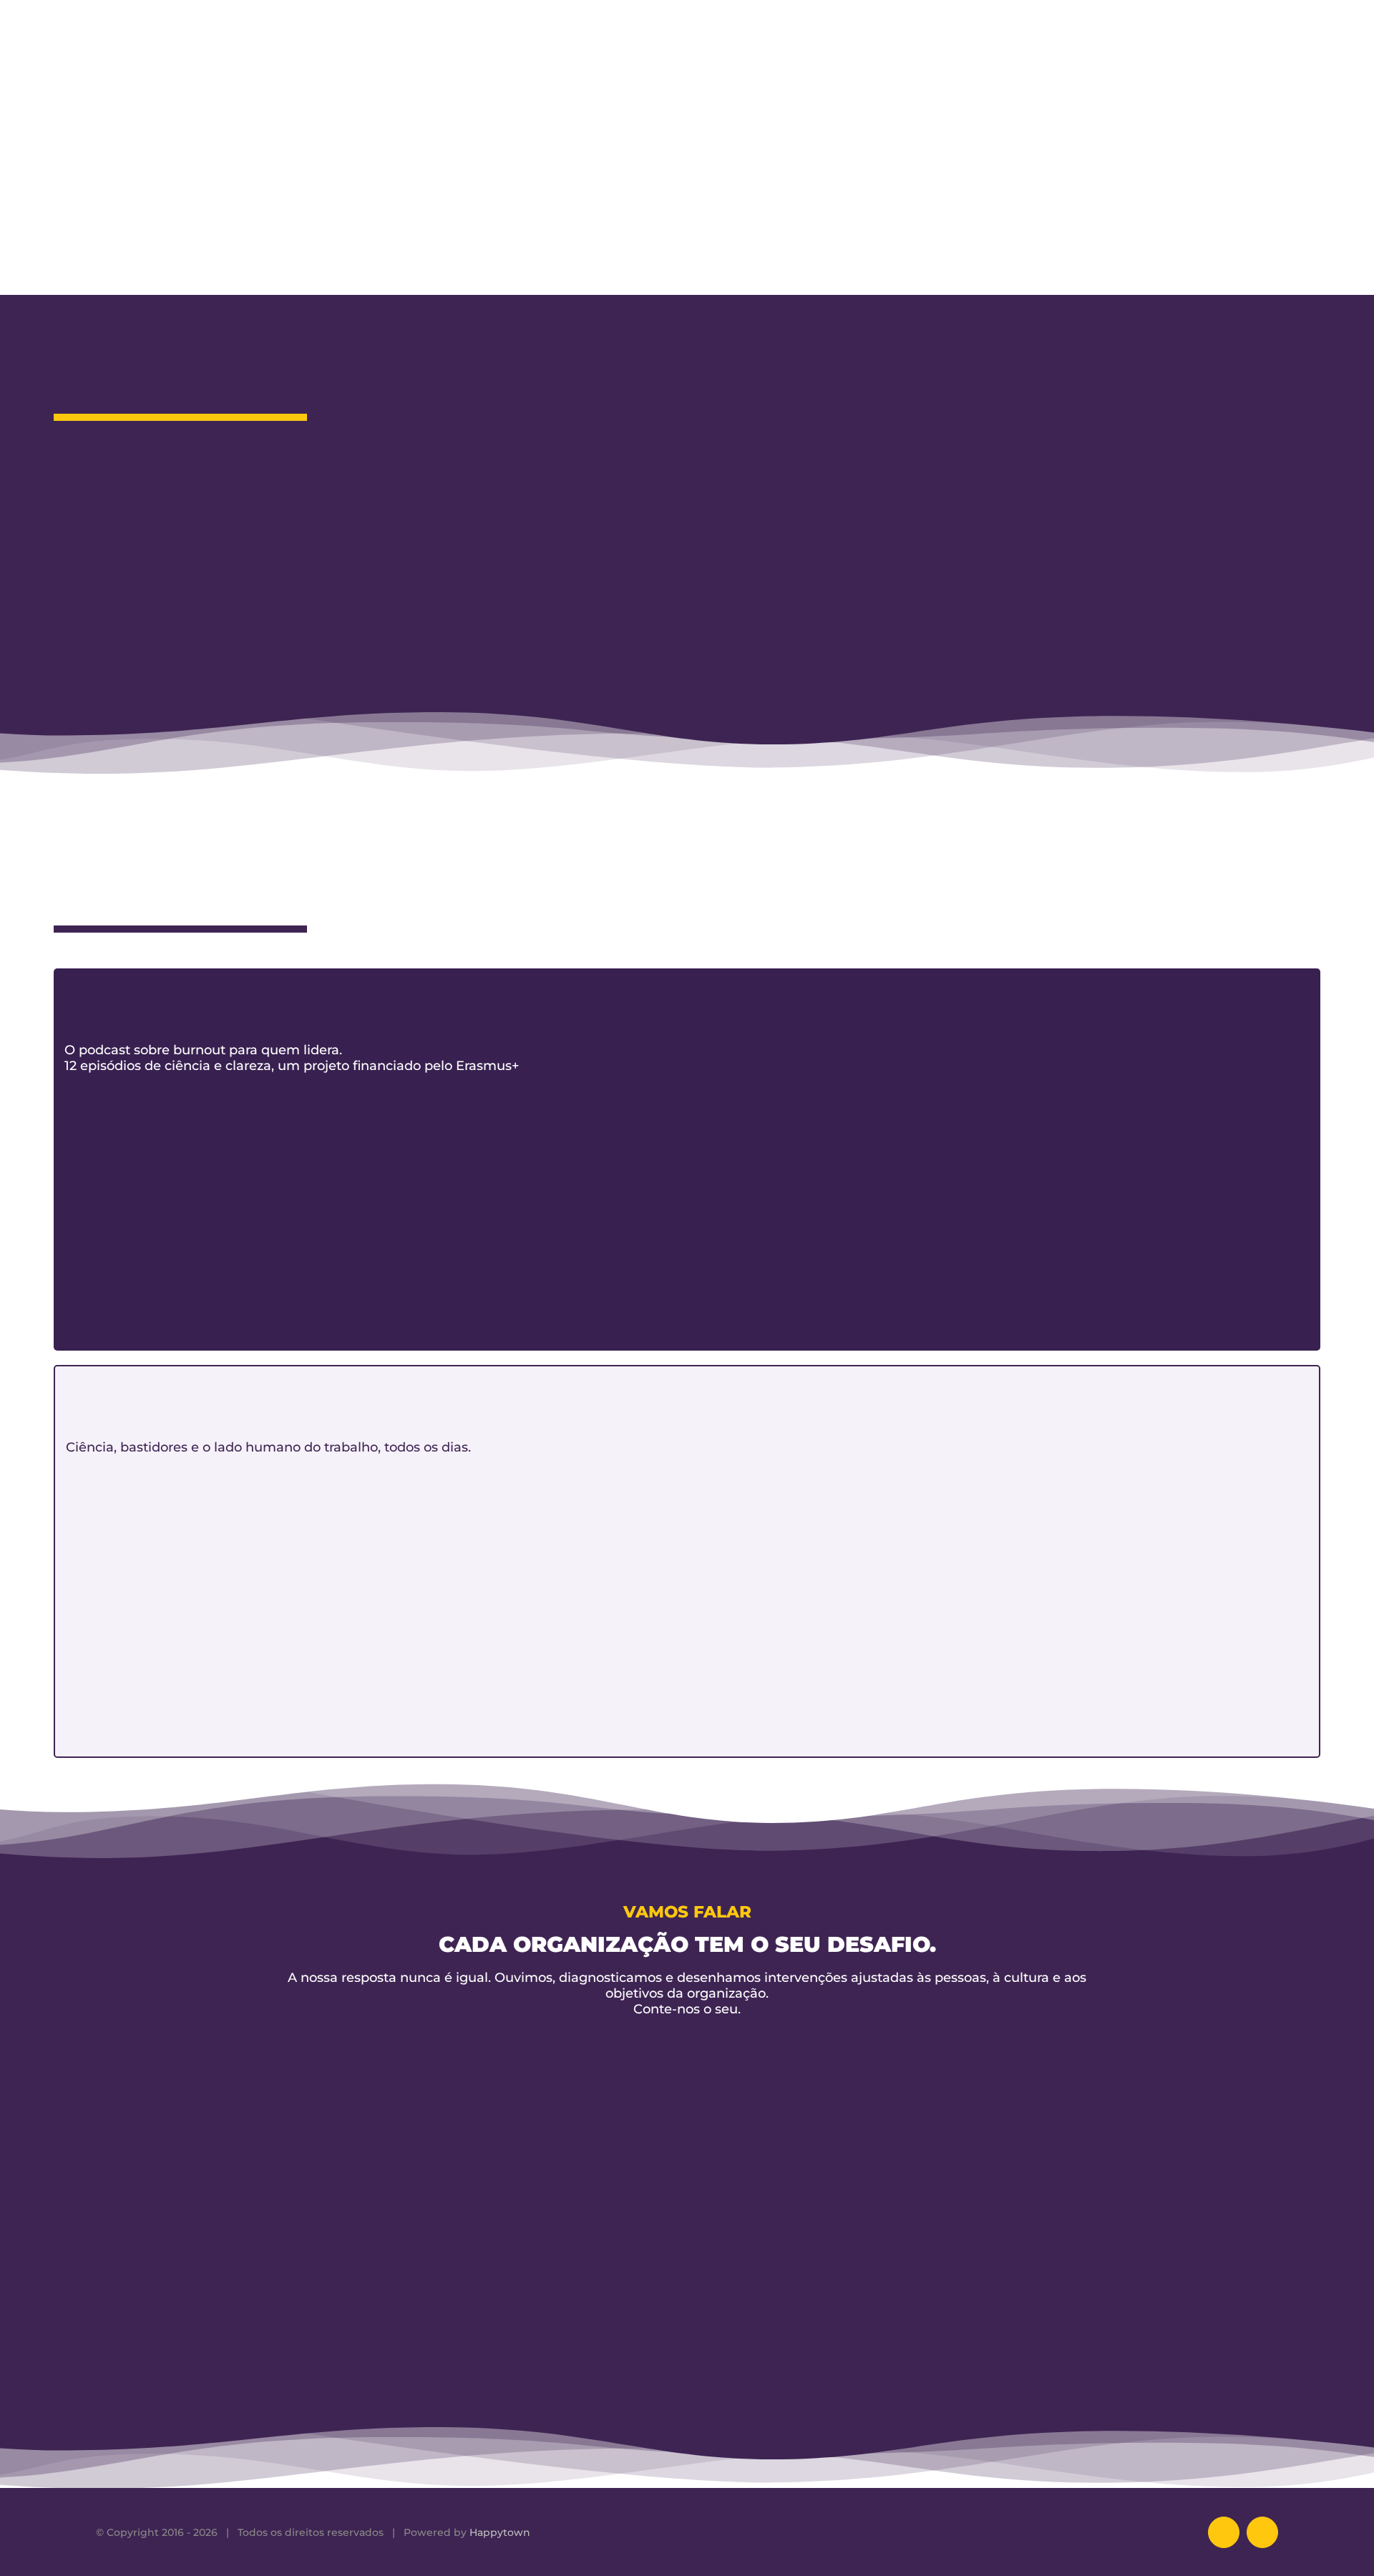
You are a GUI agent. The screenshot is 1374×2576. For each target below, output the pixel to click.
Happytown (500, 2532)
